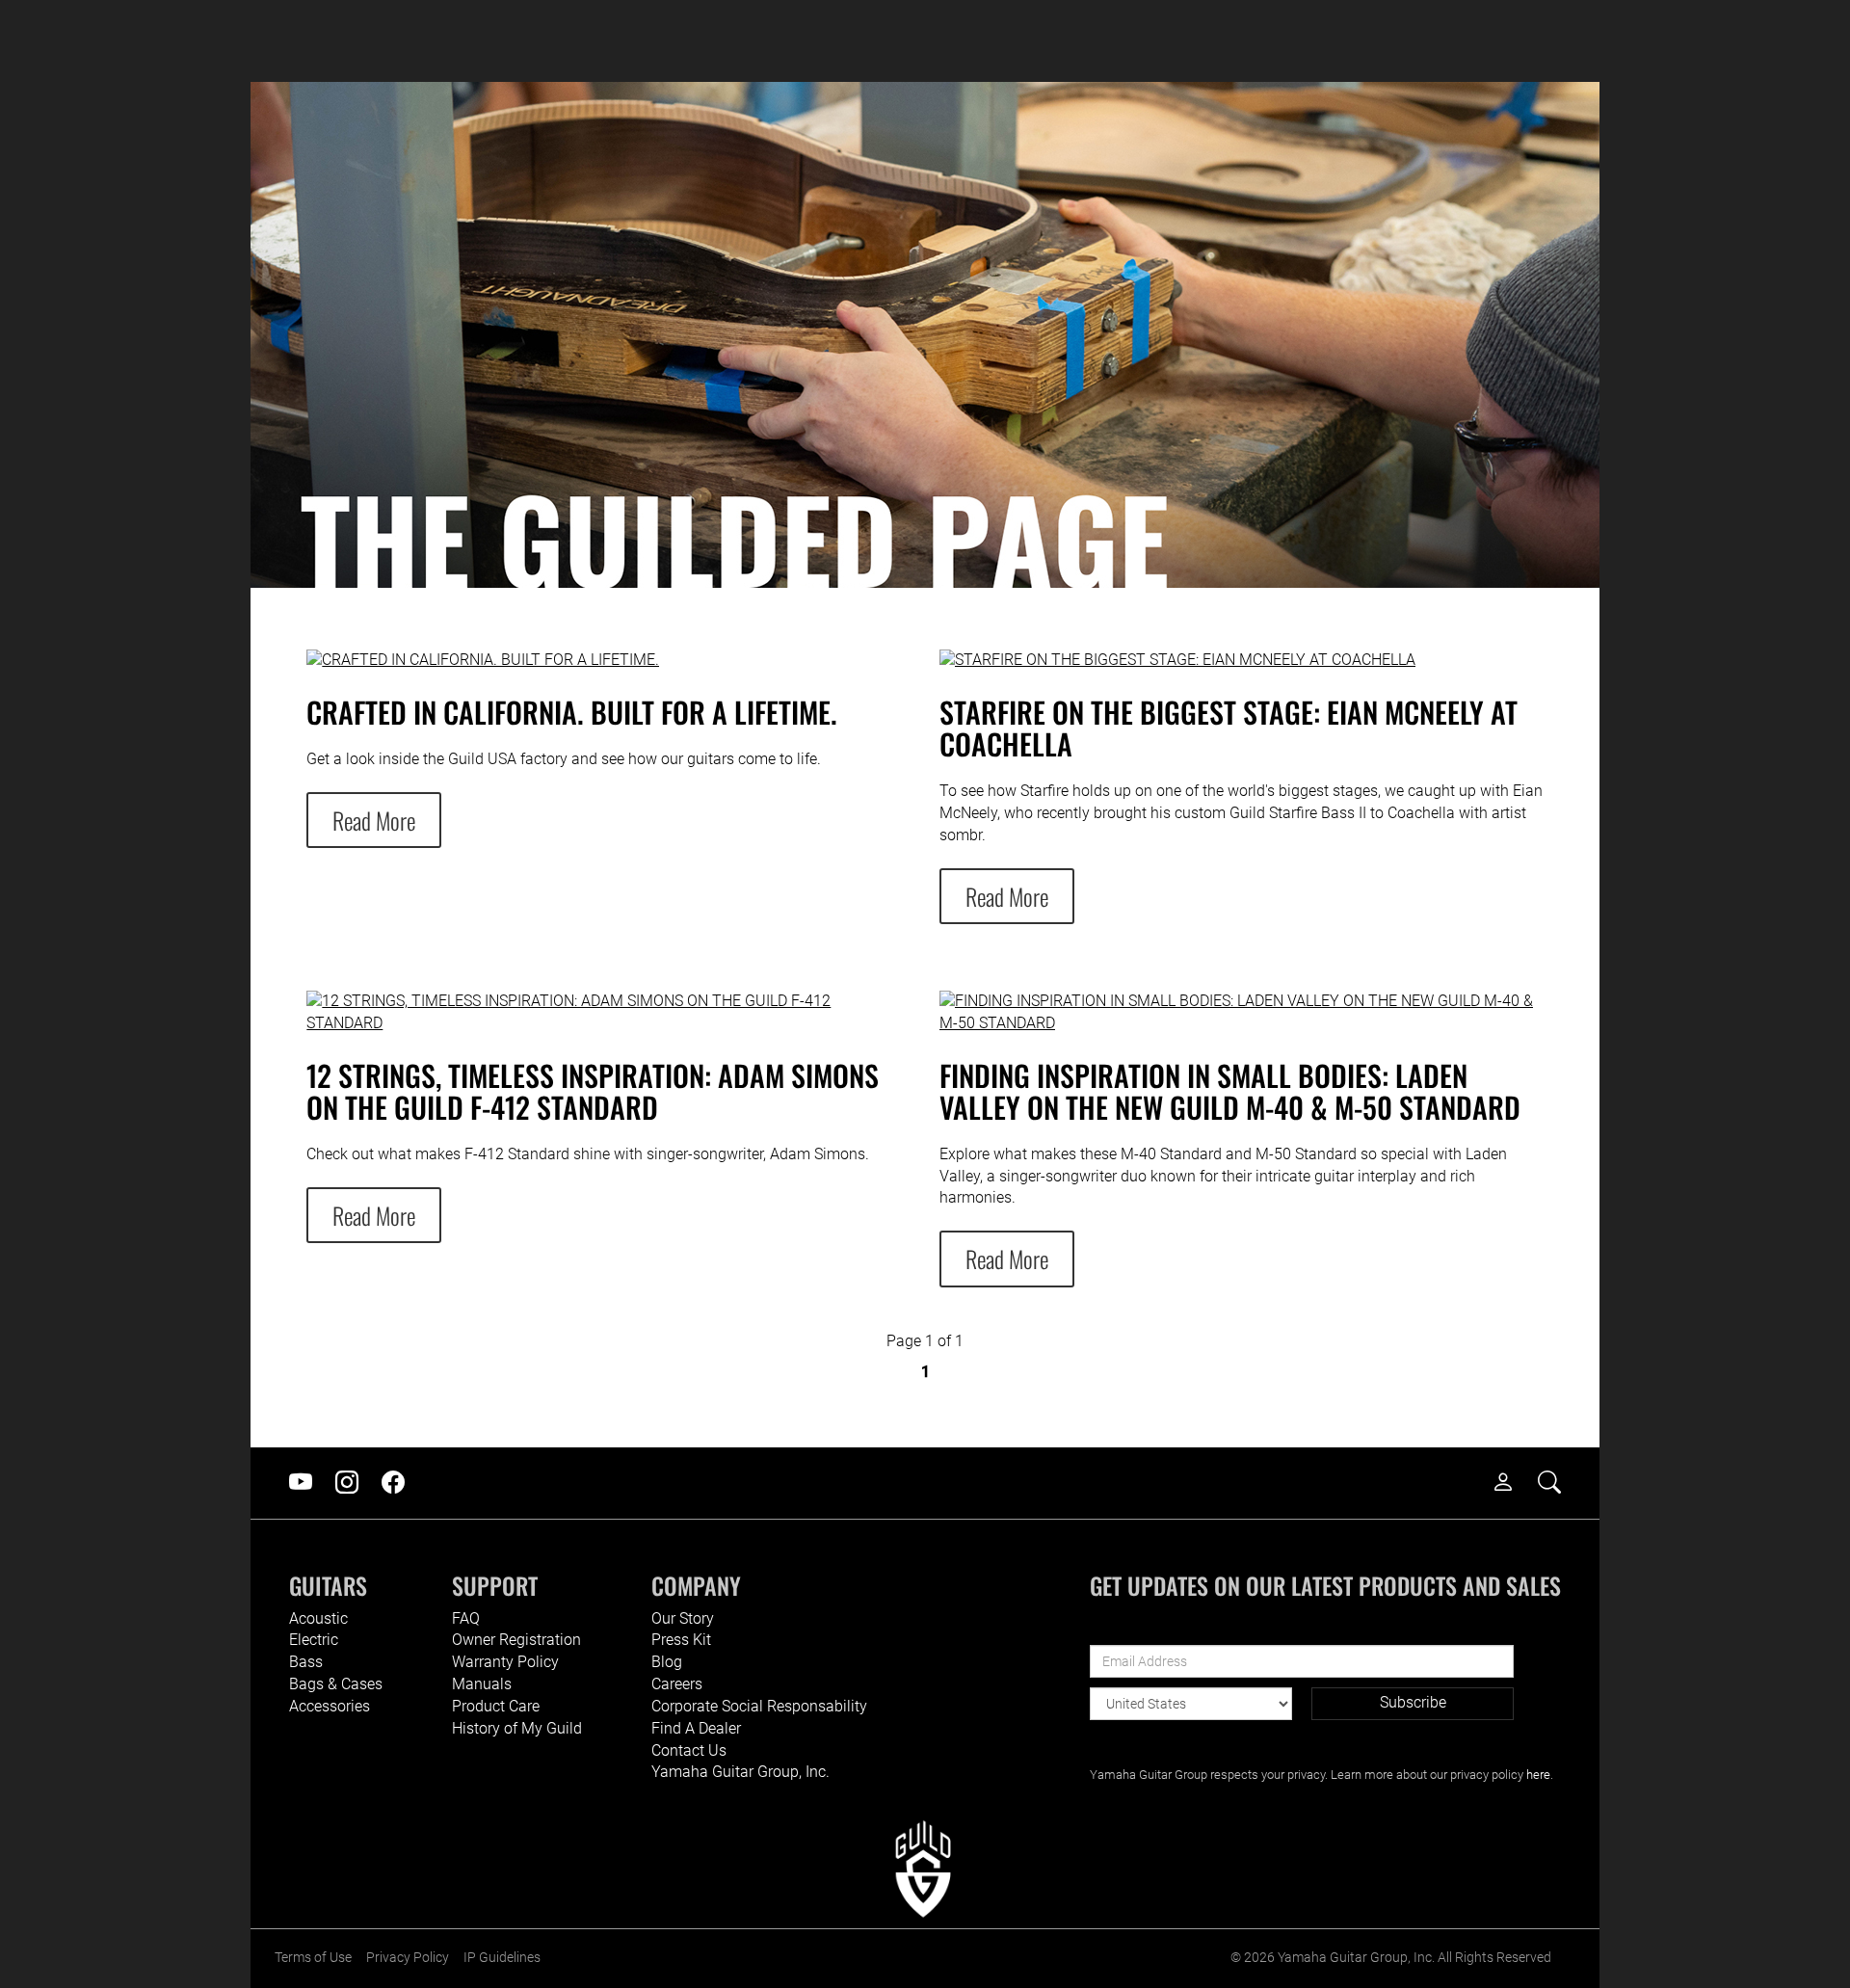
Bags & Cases (336, 1684)
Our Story (683, 1618)
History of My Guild (517, 1728)
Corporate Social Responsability (759, 1706)
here (1538, 1775)
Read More (374, 820)
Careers (677, 1684)
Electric (314, 1640)
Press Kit (681, 1640)
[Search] (1559, 1483)
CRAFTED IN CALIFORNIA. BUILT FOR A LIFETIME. (572, 712)
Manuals (482, 1684)
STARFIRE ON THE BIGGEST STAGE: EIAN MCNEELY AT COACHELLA (1229, 728)
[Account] (1513, 1483)
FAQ (466, 1618)
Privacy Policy (408, 1958)
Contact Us (689, 1750)
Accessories (330, 1706)
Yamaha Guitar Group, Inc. (740, 1772)
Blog (667, 1662)
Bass (306, 1662)
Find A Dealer (696, 1728)
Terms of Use (313, 1958)
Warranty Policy (505, 1662)
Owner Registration (516, 1640)
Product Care (496, 1706)
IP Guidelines (502, 1958)
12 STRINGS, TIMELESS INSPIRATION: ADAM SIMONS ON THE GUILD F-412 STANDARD (593, 1091)
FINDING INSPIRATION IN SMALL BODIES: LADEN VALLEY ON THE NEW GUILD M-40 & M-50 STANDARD (1230, 1091)
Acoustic (318, 1618)
